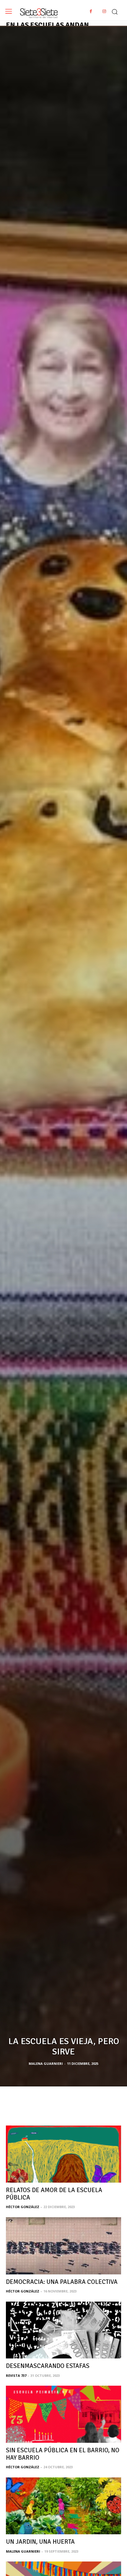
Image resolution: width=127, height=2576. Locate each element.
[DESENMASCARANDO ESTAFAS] (63, 2330)
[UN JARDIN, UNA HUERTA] (63, 2506)
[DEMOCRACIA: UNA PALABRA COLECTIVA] (63, 2246)
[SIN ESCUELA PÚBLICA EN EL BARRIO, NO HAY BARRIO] (63, 2414)
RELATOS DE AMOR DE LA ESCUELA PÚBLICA (54, 2194)
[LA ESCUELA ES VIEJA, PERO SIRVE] (63, 1056)
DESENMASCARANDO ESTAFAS (48, 2366)
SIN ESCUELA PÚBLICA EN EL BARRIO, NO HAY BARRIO (63, 2454)
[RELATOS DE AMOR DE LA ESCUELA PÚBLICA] (63, 2154)
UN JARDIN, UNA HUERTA (40, 2542)
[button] (115, 10)
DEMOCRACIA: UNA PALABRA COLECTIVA (62, 2282)
